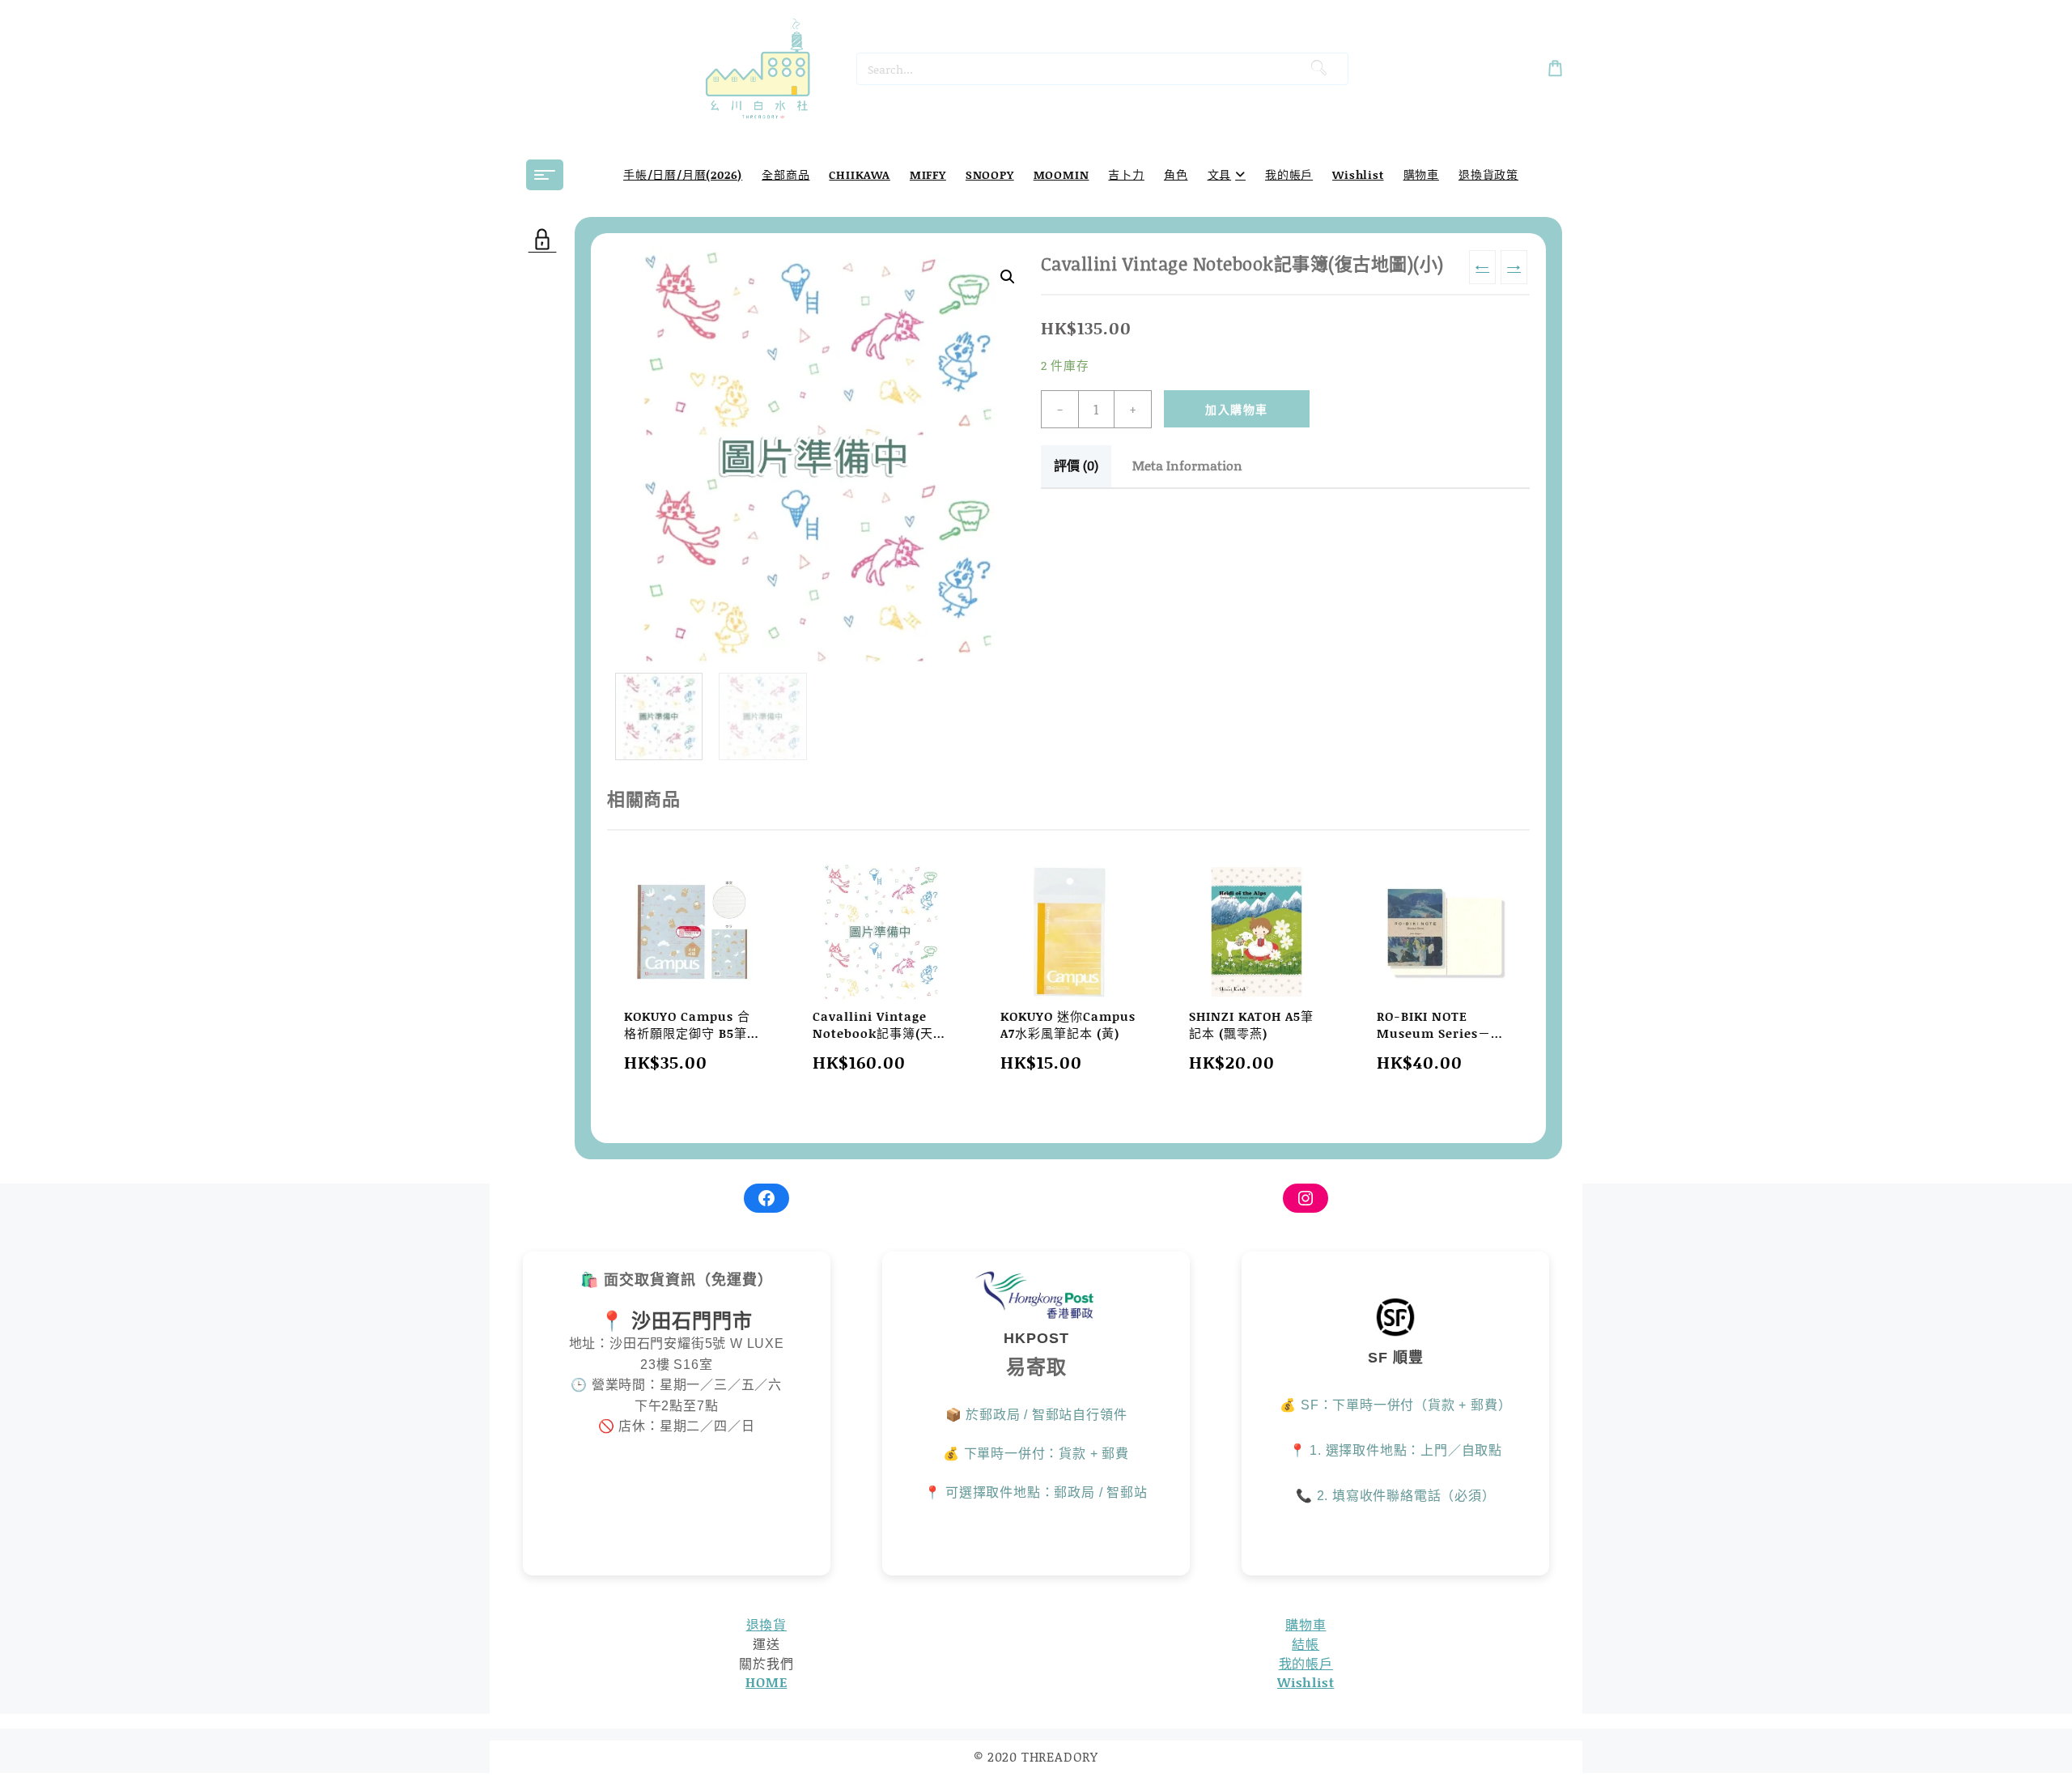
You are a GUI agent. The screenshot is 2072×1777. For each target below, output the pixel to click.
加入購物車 (1236, 409)
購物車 (1306, 1624)
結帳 (1306, 1644)
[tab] (1076, 466)
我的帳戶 (1306, 1663)
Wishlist (1306, 1682)
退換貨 (766, 1624)
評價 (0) (1076, 465)
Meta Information (1187, 465)
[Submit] (1318, 69)
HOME (766, 1682)
